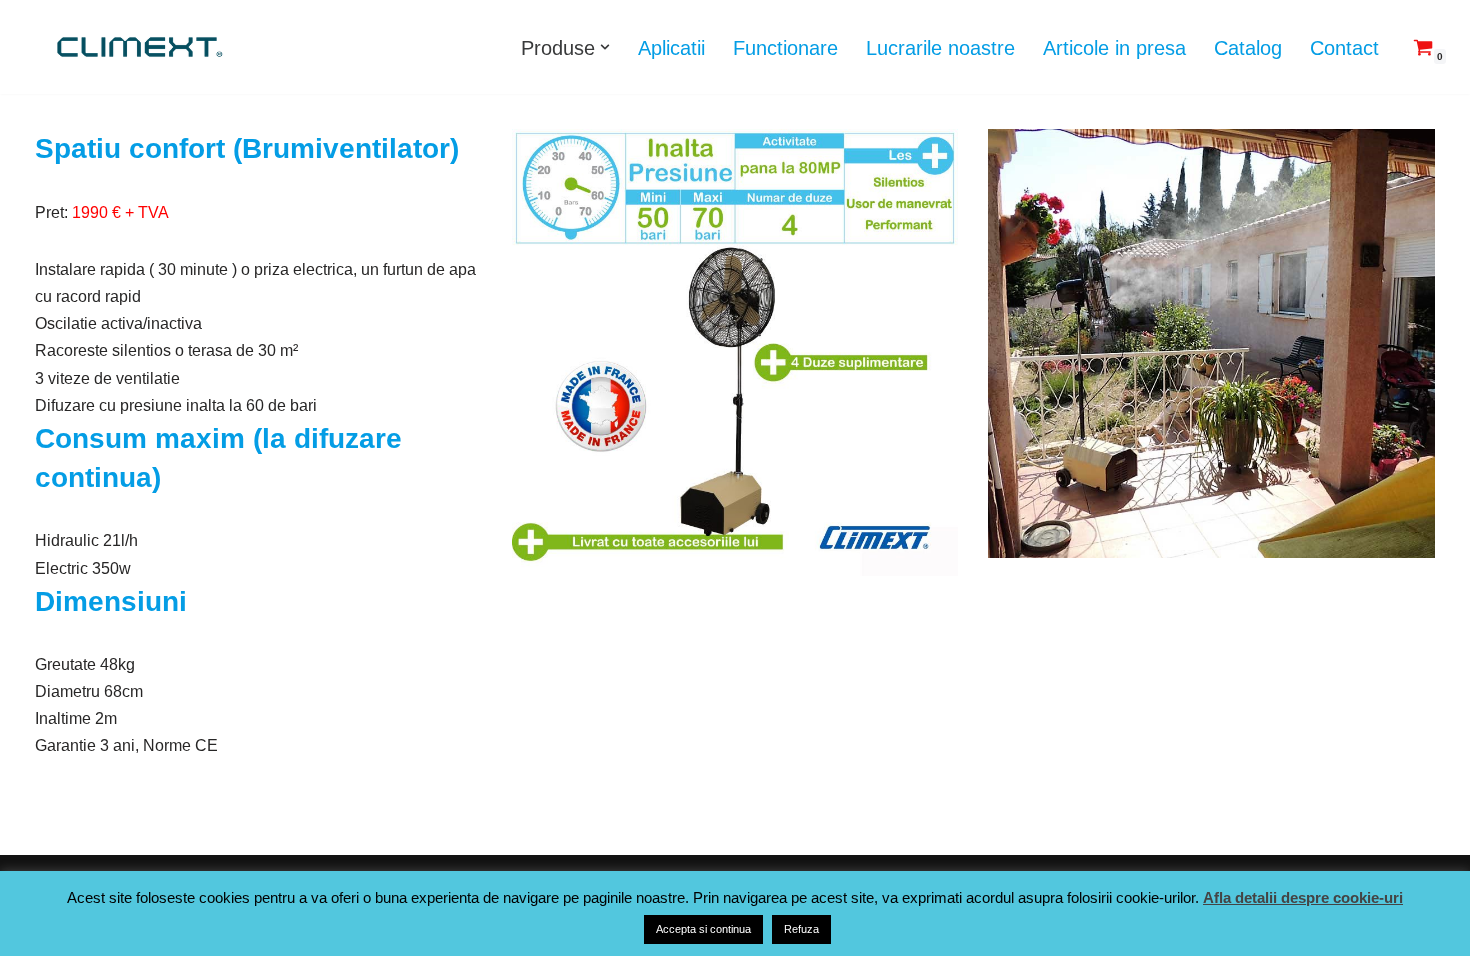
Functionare (785, 48)
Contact (1344, 48)
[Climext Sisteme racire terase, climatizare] (137, 47)
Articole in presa (1114, 48)
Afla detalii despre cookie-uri (1303, 897)
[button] (605, 47)
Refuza (801, 929)
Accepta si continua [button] (703, 929)
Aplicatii (671, 48)
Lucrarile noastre (940, 48)
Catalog (1248, 48)
